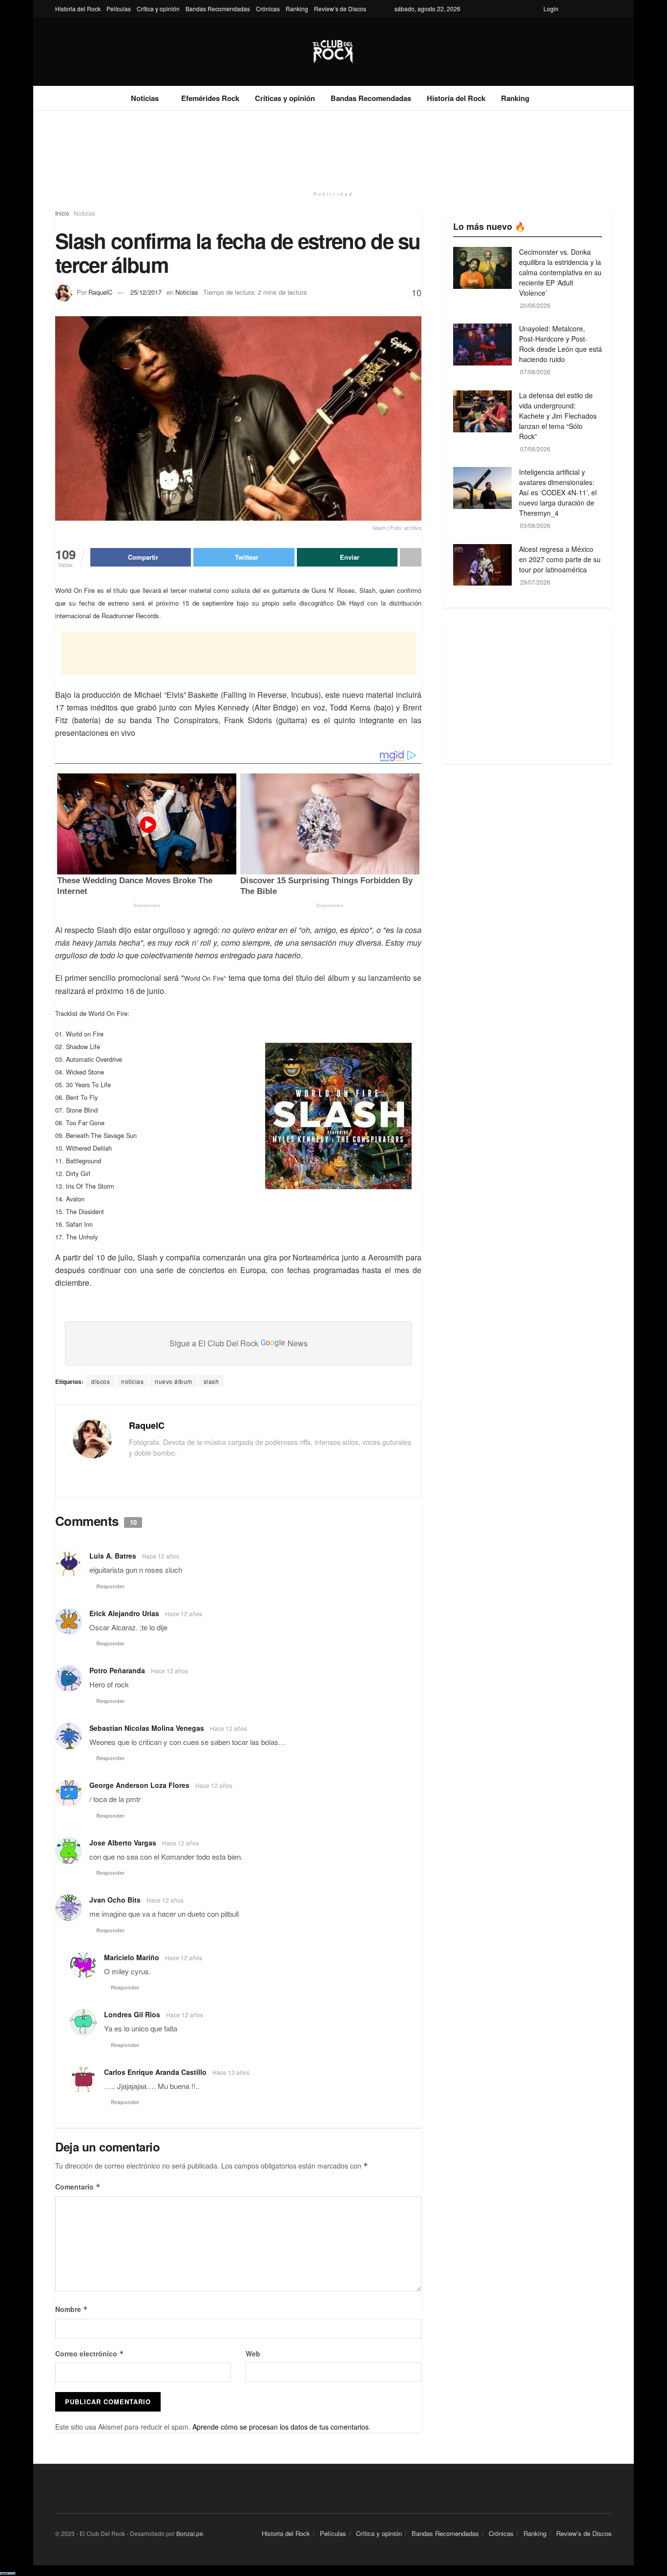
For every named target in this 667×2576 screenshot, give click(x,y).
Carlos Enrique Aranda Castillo (155, 2072)
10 (417, 292)
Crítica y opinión (158, 9)
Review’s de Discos (340, 9)
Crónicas (268, 9)
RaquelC (100, 292)
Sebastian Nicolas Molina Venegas (147, 1728)
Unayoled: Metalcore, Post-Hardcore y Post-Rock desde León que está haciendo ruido (561, 344)
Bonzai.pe (190, 2533)
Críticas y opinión (285, 98)
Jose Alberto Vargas (123, 1843)
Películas (119, 9)
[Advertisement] (333, 147)
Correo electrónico (90, 2353)
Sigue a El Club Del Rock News (239, 1343)
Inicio (62, 213)
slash (211, 1381)
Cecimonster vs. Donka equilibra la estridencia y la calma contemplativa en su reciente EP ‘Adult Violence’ (560, 272)
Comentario (78, 2187)
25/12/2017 (146, 292)
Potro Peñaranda (117, 1670)
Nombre (72, 2309)
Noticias (145, 98)
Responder (110, 1586)
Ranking (297, 9)
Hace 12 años (161, 1556)
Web (253, 2353)
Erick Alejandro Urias (124, 1613)
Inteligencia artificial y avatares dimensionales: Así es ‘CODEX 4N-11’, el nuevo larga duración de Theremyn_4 (558, 492)
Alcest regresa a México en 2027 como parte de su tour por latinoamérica (560, 559)
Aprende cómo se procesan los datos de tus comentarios (281, 2427)
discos (101, 1381)
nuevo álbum (174, 1381)
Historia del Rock (78, 9)
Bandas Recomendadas (218, 9)
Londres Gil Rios (132, 2014)
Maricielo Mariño (132, 1957)
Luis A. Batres (113, 1556)
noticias (132, 1381)
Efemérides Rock (210, 98)
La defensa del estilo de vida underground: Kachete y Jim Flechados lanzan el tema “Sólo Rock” (558, 416)
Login (551, 9)
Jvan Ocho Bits (115, 1900)
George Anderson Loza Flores (139, 1785)
